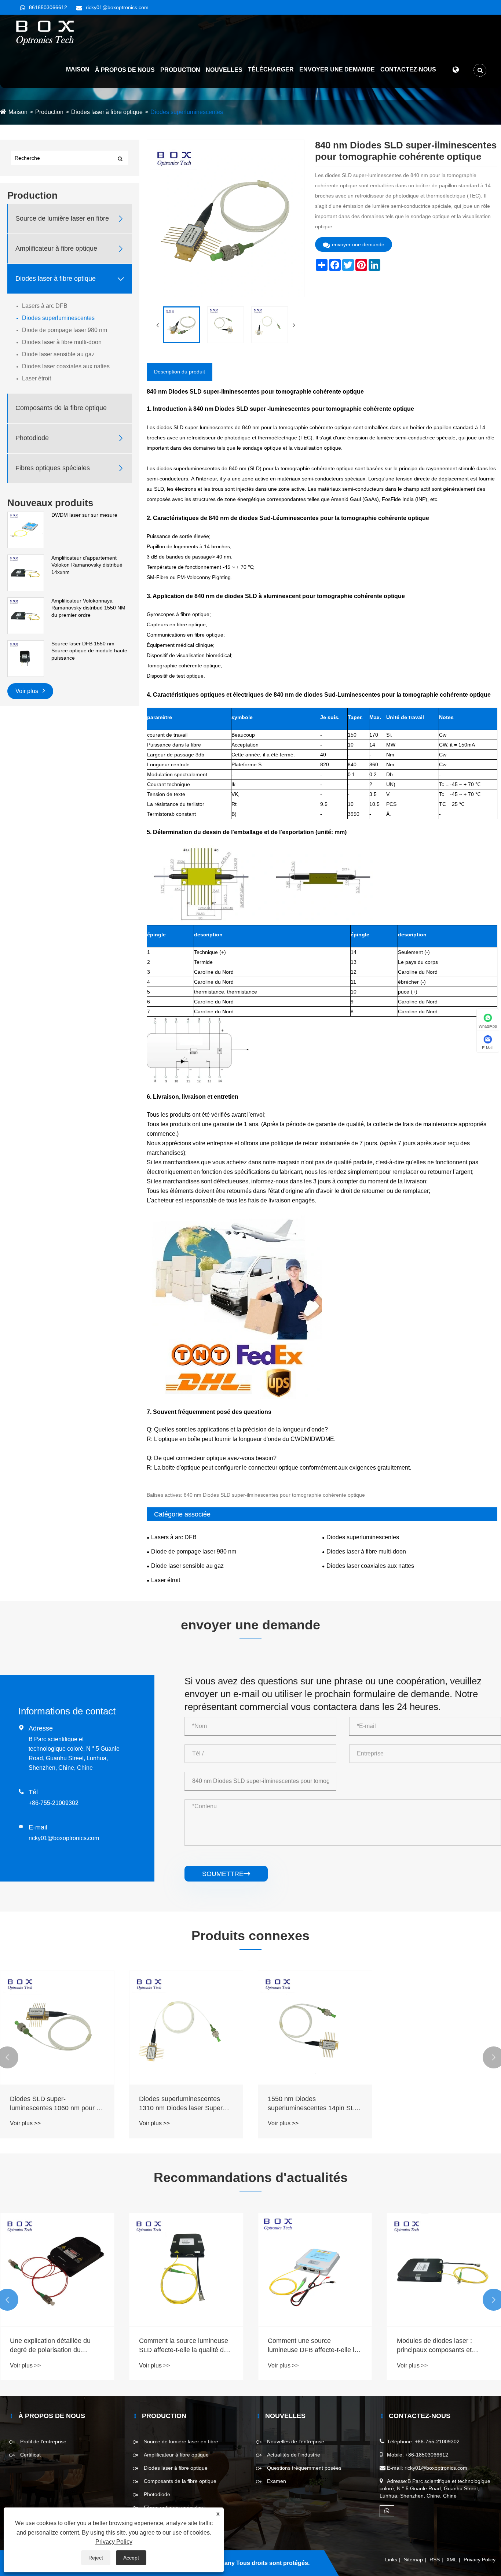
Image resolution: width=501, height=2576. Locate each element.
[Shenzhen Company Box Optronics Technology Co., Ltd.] (45, 33)
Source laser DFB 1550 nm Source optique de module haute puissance (89, 651)
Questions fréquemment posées (304, 2468)
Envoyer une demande (337, 69)
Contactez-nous (408, 69)
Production (180, 70)
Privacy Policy (480, 2560)
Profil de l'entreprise (43, 2442)
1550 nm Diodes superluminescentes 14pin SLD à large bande (313, 2104)
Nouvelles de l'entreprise (296, 2442)
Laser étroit (36, 378)
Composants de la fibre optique (61, 408)
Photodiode (32, 438)
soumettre (226, 1874)
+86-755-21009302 (54, 1803)
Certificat (30, 2455)
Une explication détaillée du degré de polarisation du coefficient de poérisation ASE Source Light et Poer (54, 2346)
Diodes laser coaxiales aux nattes (66, 366)
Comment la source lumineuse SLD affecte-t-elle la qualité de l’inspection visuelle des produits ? (184, 2346)
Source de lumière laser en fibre (62, 218)
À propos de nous (125, 70)
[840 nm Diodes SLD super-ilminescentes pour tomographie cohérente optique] (182, 325)
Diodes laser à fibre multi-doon (62, 342)
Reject (96, 2558)
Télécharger (271, 69)
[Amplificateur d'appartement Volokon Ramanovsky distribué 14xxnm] (26, 572)
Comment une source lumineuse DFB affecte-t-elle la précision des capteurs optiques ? (313, 2346)
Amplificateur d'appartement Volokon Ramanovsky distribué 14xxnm (87, 565)
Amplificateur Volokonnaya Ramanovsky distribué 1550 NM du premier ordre (88, 608)
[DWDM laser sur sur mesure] (26, 530)
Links (391, 2560)
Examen (277, 2481)
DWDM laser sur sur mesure (84, 515)
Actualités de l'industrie (294, 2455)
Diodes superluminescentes (187, 112)
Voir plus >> (25, 2123)
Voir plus (28, 691)
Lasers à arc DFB (45, 306)
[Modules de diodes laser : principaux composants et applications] (444, 2270)
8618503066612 (48, 7)
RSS (435, 2560)
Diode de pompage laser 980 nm (65, 330)
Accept (131, 2558)
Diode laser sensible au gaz (58, 354)
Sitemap (413, 2560)
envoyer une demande (358, 244)
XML (452, 2560)
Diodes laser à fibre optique (107, 112)
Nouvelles (224, 70)
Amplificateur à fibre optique (56, 248)
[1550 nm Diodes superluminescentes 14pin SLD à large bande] (315, 2028)
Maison (78, 69)
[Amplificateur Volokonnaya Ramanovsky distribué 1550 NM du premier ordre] (26, 615)
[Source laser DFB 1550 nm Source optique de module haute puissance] (26, 658)
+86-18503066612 (427, 2455)
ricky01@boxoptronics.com (117, 7)
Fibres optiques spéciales (53, 468)
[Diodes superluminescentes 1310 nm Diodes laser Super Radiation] (186, 2028)
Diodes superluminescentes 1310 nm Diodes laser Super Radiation (181, 2104)
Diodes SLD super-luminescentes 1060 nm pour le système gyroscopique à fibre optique (56, 2104)
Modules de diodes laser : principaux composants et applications (434, 2346)
